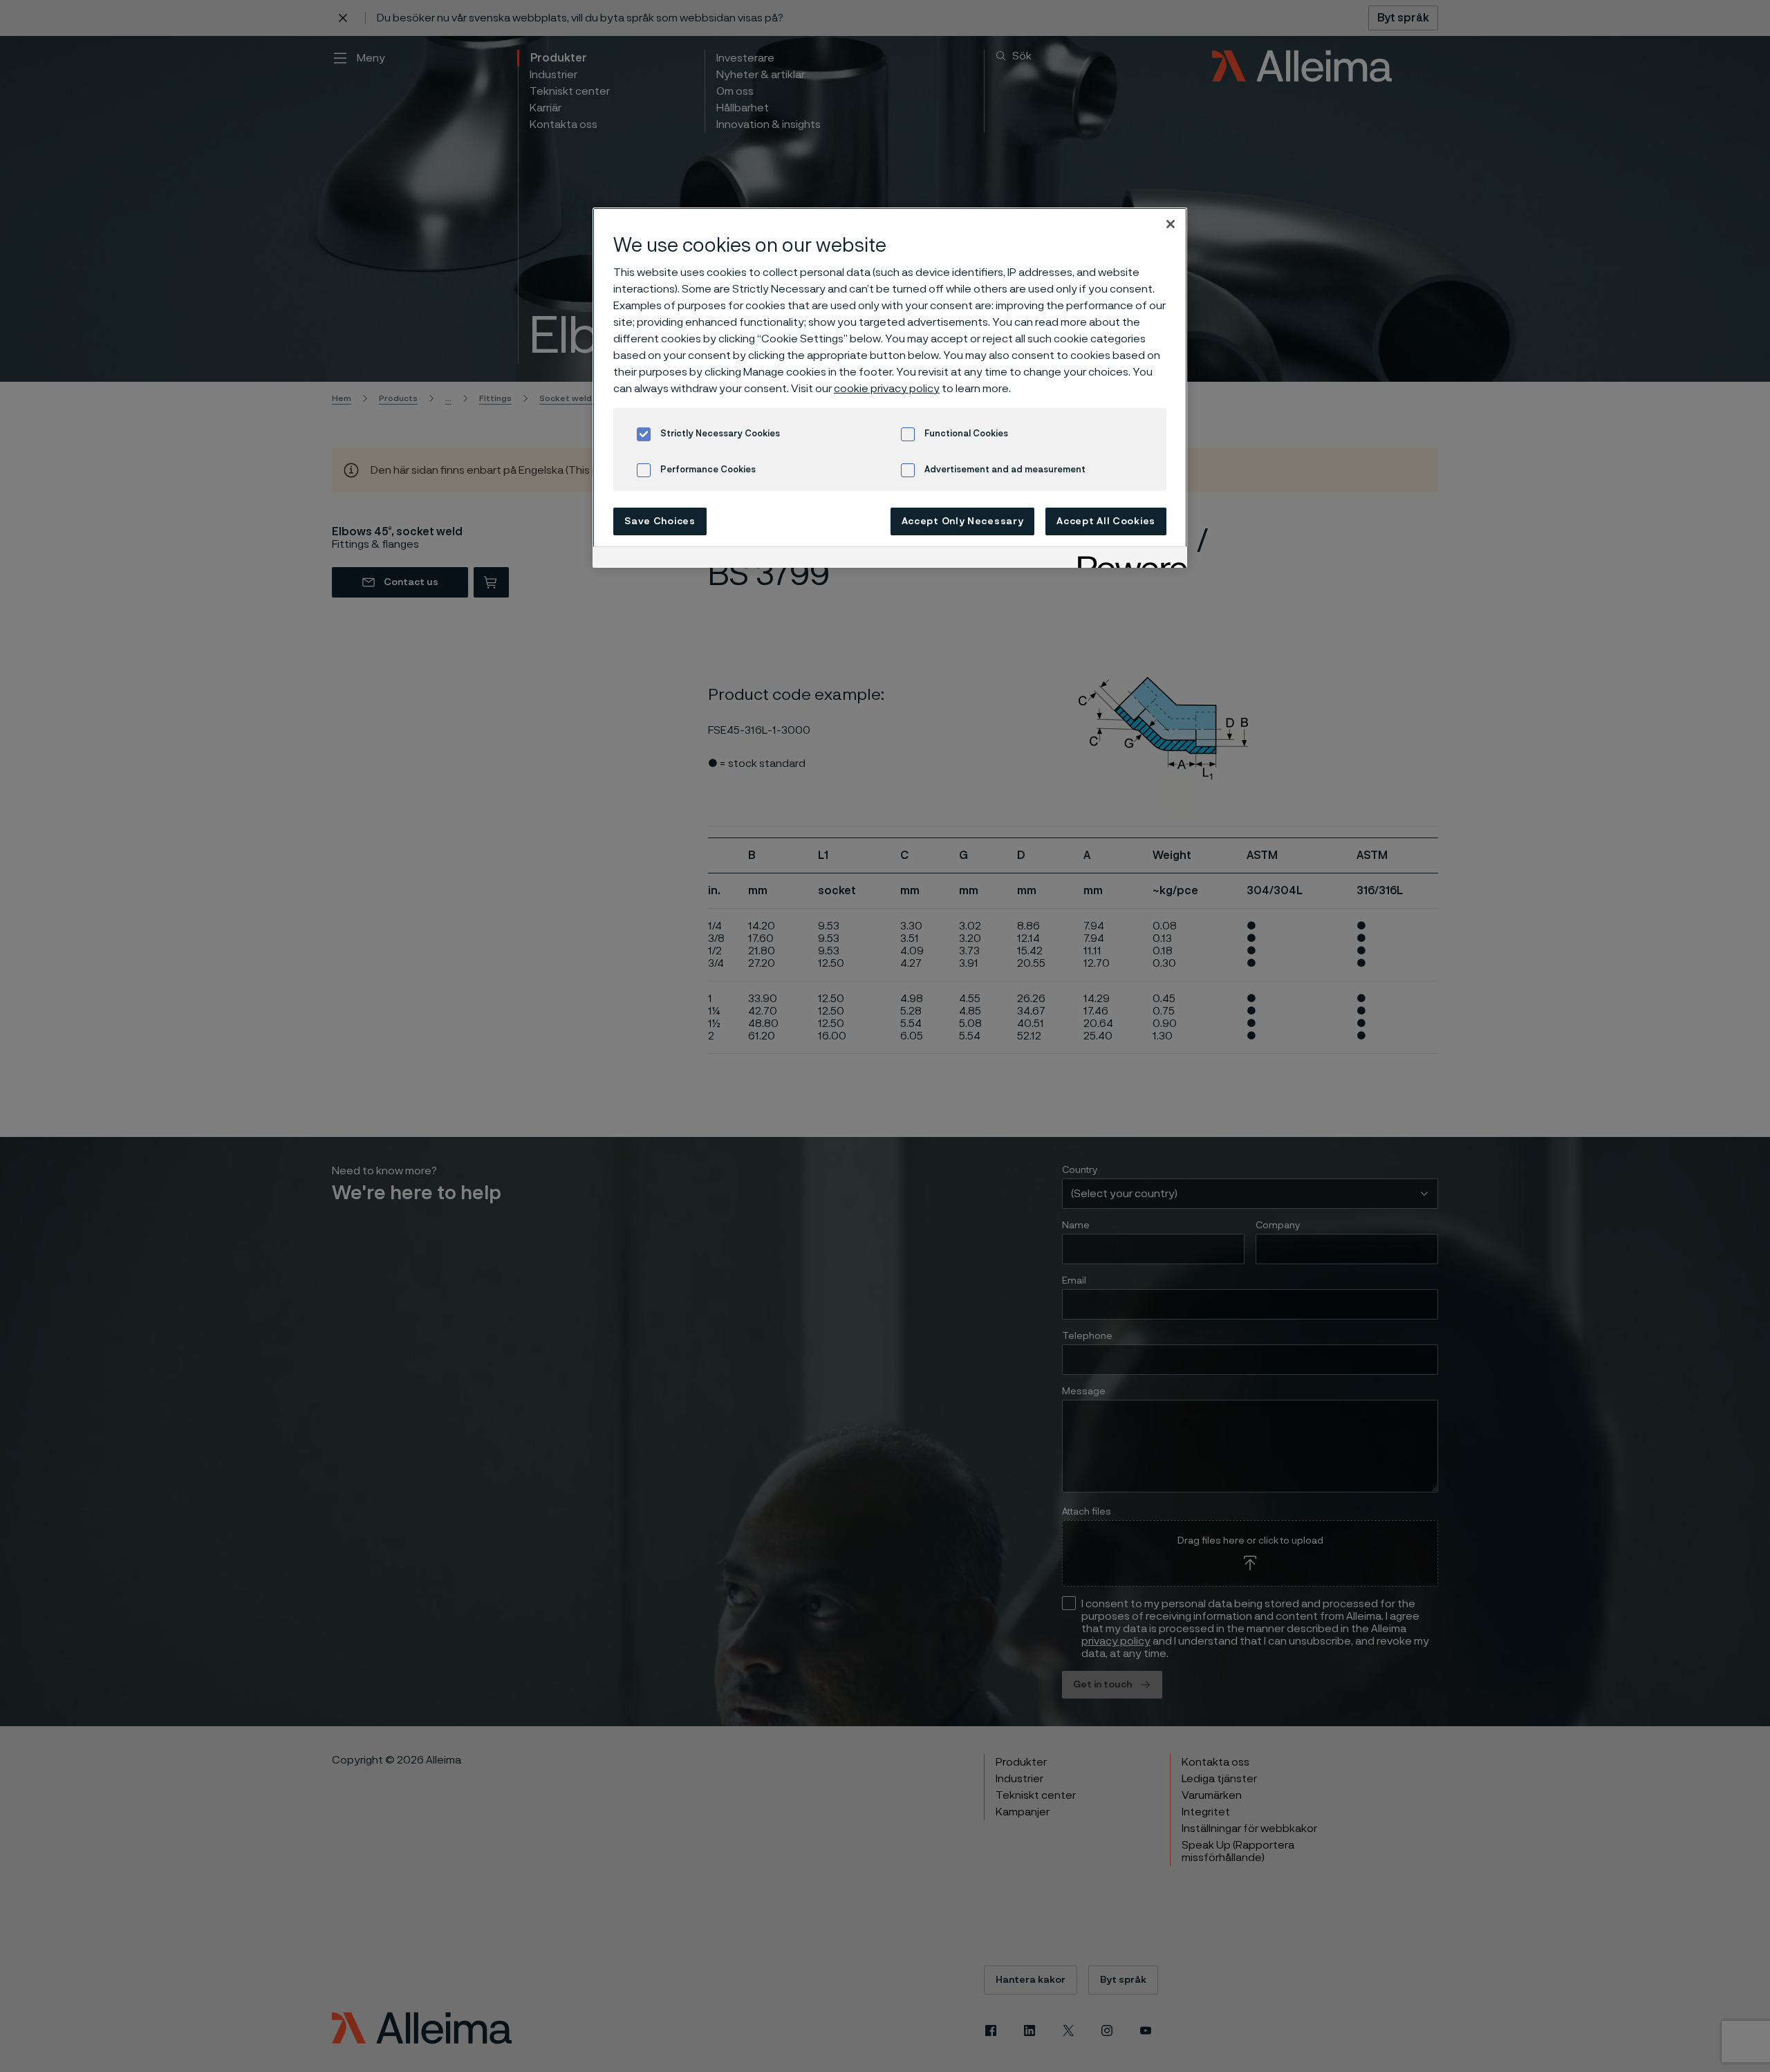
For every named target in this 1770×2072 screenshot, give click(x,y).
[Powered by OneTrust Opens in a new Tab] (1128, 559)
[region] (890, 388)
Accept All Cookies (1106, 521)
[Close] (1171, 224)
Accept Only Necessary (963, 521)
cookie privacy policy (887, 389)
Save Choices (660, 521)
